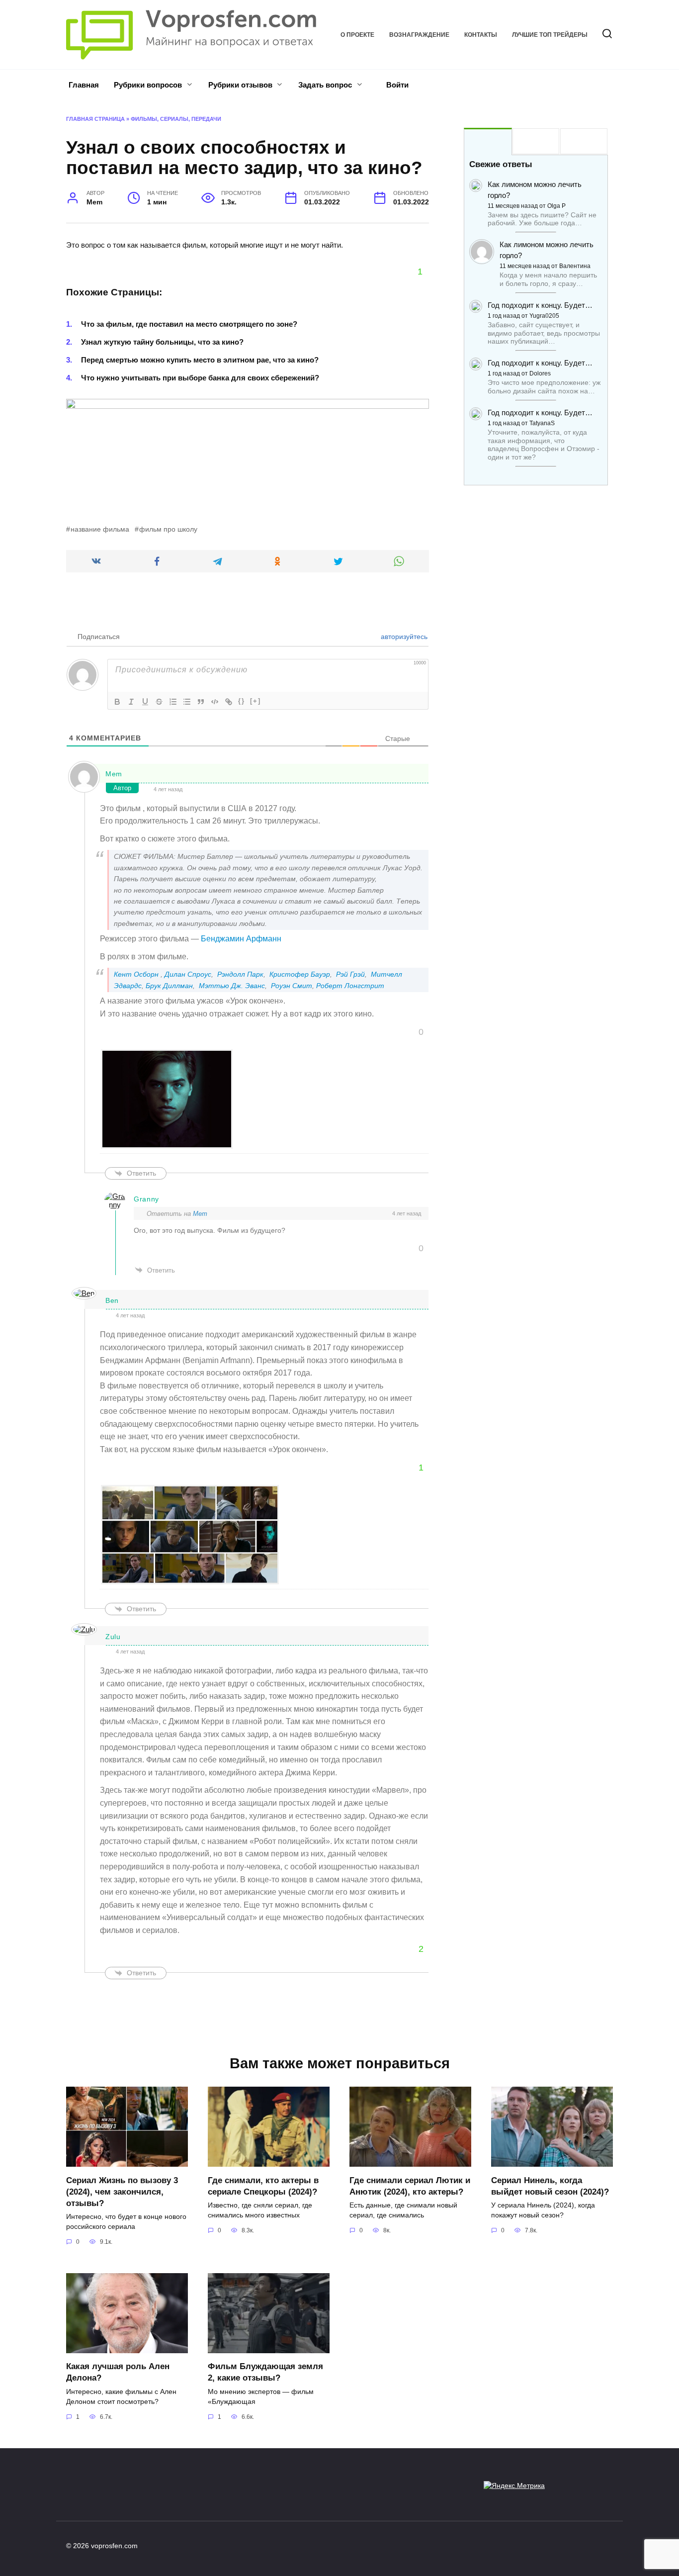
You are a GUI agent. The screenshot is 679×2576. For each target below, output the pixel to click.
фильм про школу (168, 529)
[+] (255, 701)
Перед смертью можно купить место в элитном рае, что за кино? (200, 360)
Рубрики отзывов (240, 85)
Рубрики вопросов (148, 85)
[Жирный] (117, 702)
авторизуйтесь (403, 637)
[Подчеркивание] (145, 702)
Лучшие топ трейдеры (550, 35)
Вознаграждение (419, 35)
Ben (112, 1300)
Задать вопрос (325, 85)
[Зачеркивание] (159, 702)
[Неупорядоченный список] (187, 702)
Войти (396, 85)
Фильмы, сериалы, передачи (176, 119)
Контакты (481, 35)
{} (242, 701)
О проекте (357, 35)
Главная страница (95, 119)
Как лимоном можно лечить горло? (535, 190)
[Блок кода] (215, 702)
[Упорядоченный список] (173, 702)
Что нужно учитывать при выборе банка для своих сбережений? (200, 378)
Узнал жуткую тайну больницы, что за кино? (162, 342)
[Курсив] (131, 702)
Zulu (113, 1637)
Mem (114, 774)
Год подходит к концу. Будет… (540, 305)
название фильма (100, 529)
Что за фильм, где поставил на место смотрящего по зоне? (189, 324)
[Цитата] (201, 702)
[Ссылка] (229, 702)
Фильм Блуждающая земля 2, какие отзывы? (265, 2372)
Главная (84, 85)
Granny (146, 1199)
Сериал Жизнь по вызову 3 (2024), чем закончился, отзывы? (122, 2191)
